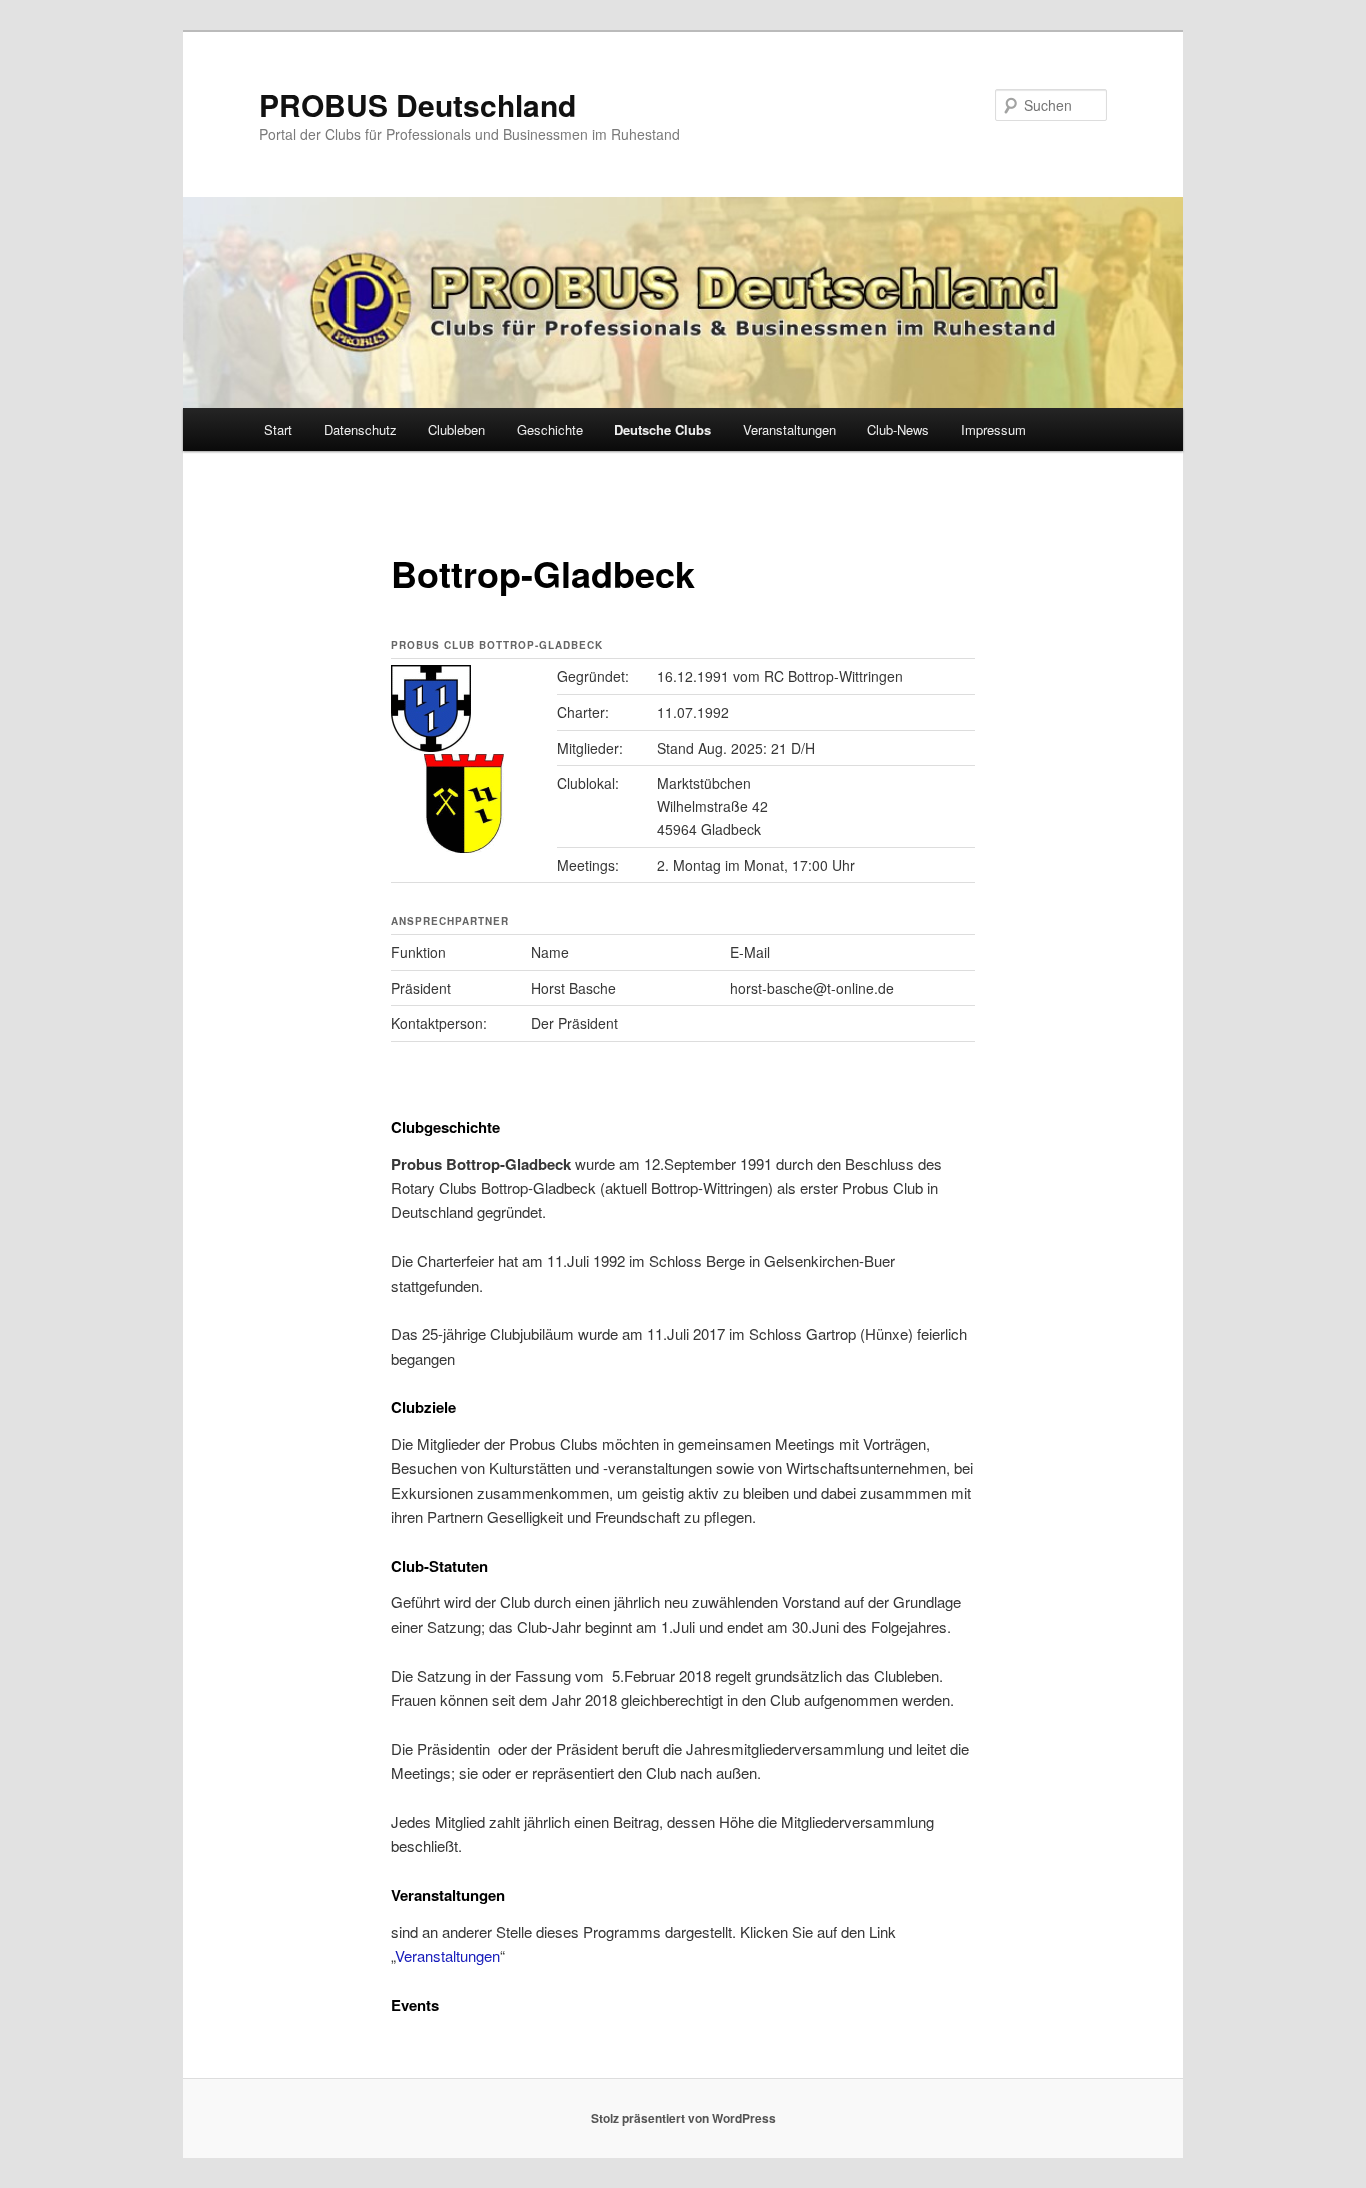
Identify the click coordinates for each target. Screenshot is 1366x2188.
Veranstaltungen (789, 429)
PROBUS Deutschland (417, 104)
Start (278, 429)
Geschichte (550, 429)
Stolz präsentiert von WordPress (683, 2118)
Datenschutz (360, 429)
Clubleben (456, 429)
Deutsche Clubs (662, 429)
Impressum (993, 429)
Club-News (898, 429)
